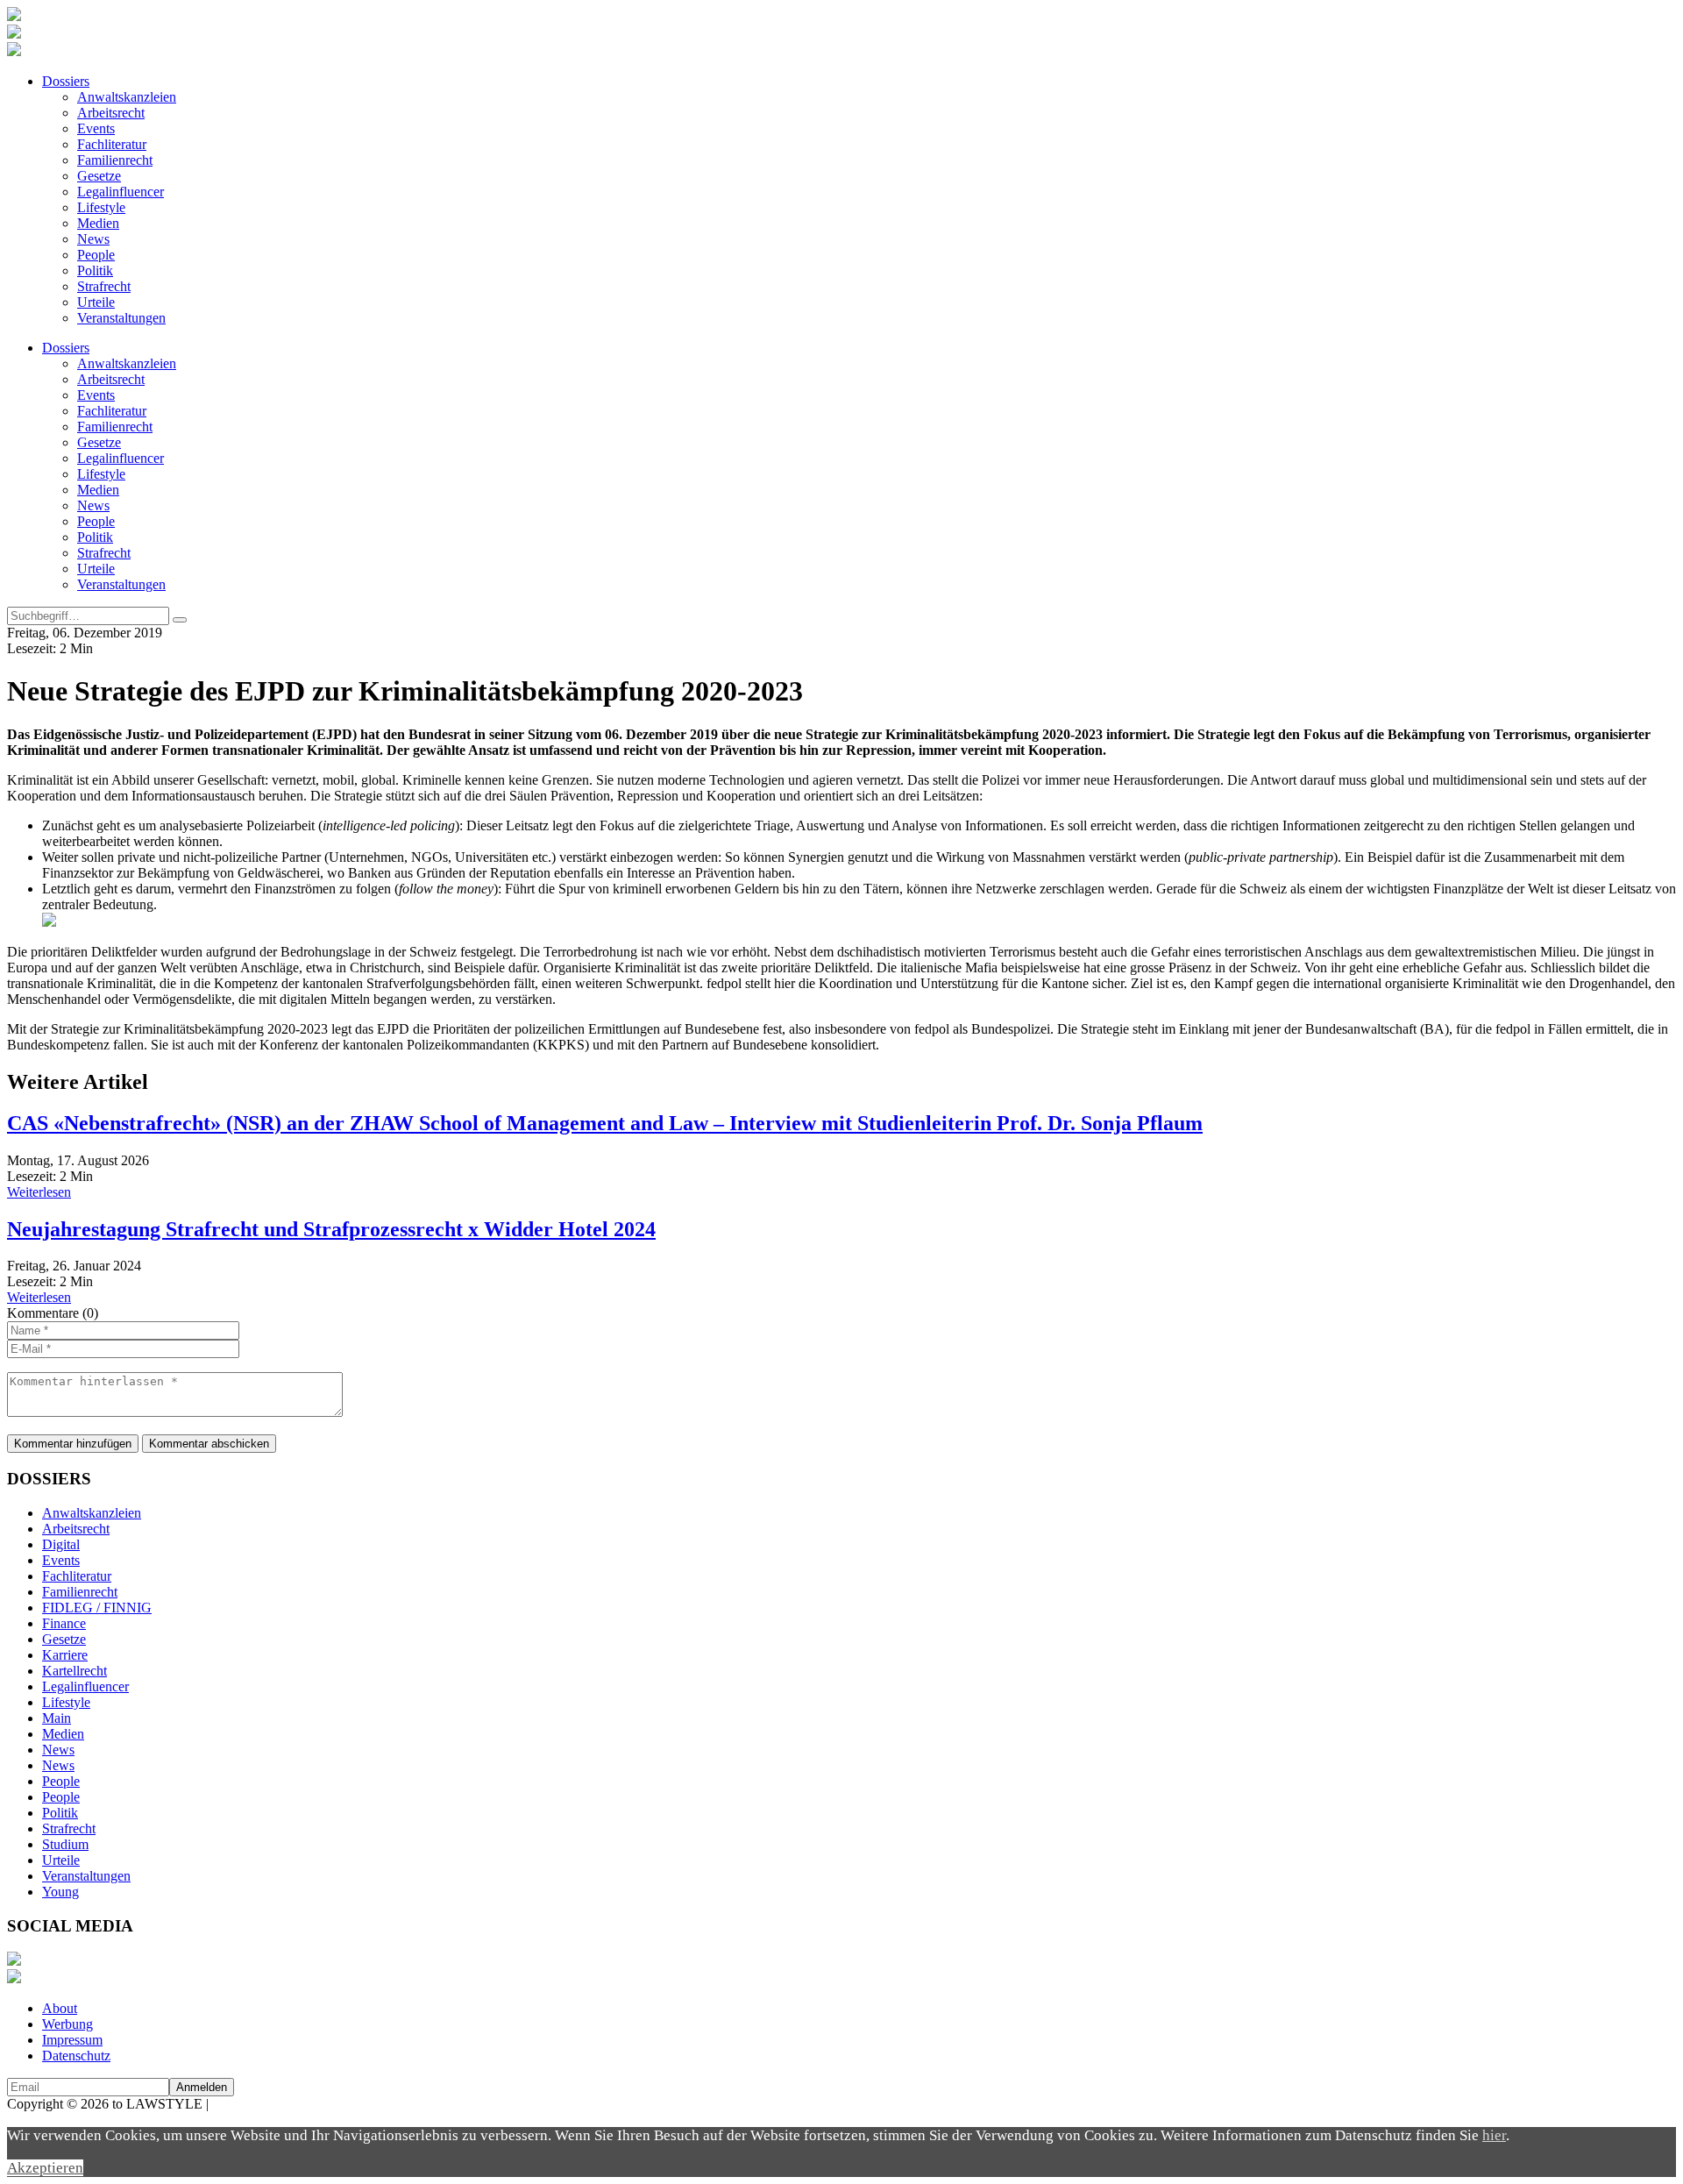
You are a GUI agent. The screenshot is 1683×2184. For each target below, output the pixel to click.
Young (60, 1892)
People (96, 255)
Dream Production (263, 2104)
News (93, 239)
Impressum (72, 2040)
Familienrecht (115, 160)
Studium (65, 1844)
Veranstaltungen (121, 318)
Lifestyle (101, 207)
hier (1494, 2135)
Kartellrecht (75, 1671)
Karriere (65, 1655)
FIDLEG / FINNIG (97, 1608)
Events (96, 128)
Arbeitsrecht (111, 113)
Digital (61, 1544)
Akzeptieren (45, 2168)
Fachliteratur (112, 144)
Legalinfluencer (121, 192)
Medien (98, 223)
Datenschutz (76, 2056)
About (60, 2008)
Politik (95, 270)
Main (57, 1718)
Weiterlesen (39, 1192)
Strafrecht (104, 286)
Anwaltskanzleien (127, 97)
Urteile (96, 302)
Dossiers (66, 81)
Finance (64, 1623)
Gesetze (99, 176)
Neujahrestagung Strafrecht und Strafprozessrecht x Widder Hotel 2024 (331, 1229)
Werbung (67, 2024)
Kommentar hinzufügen (73, 1444)
